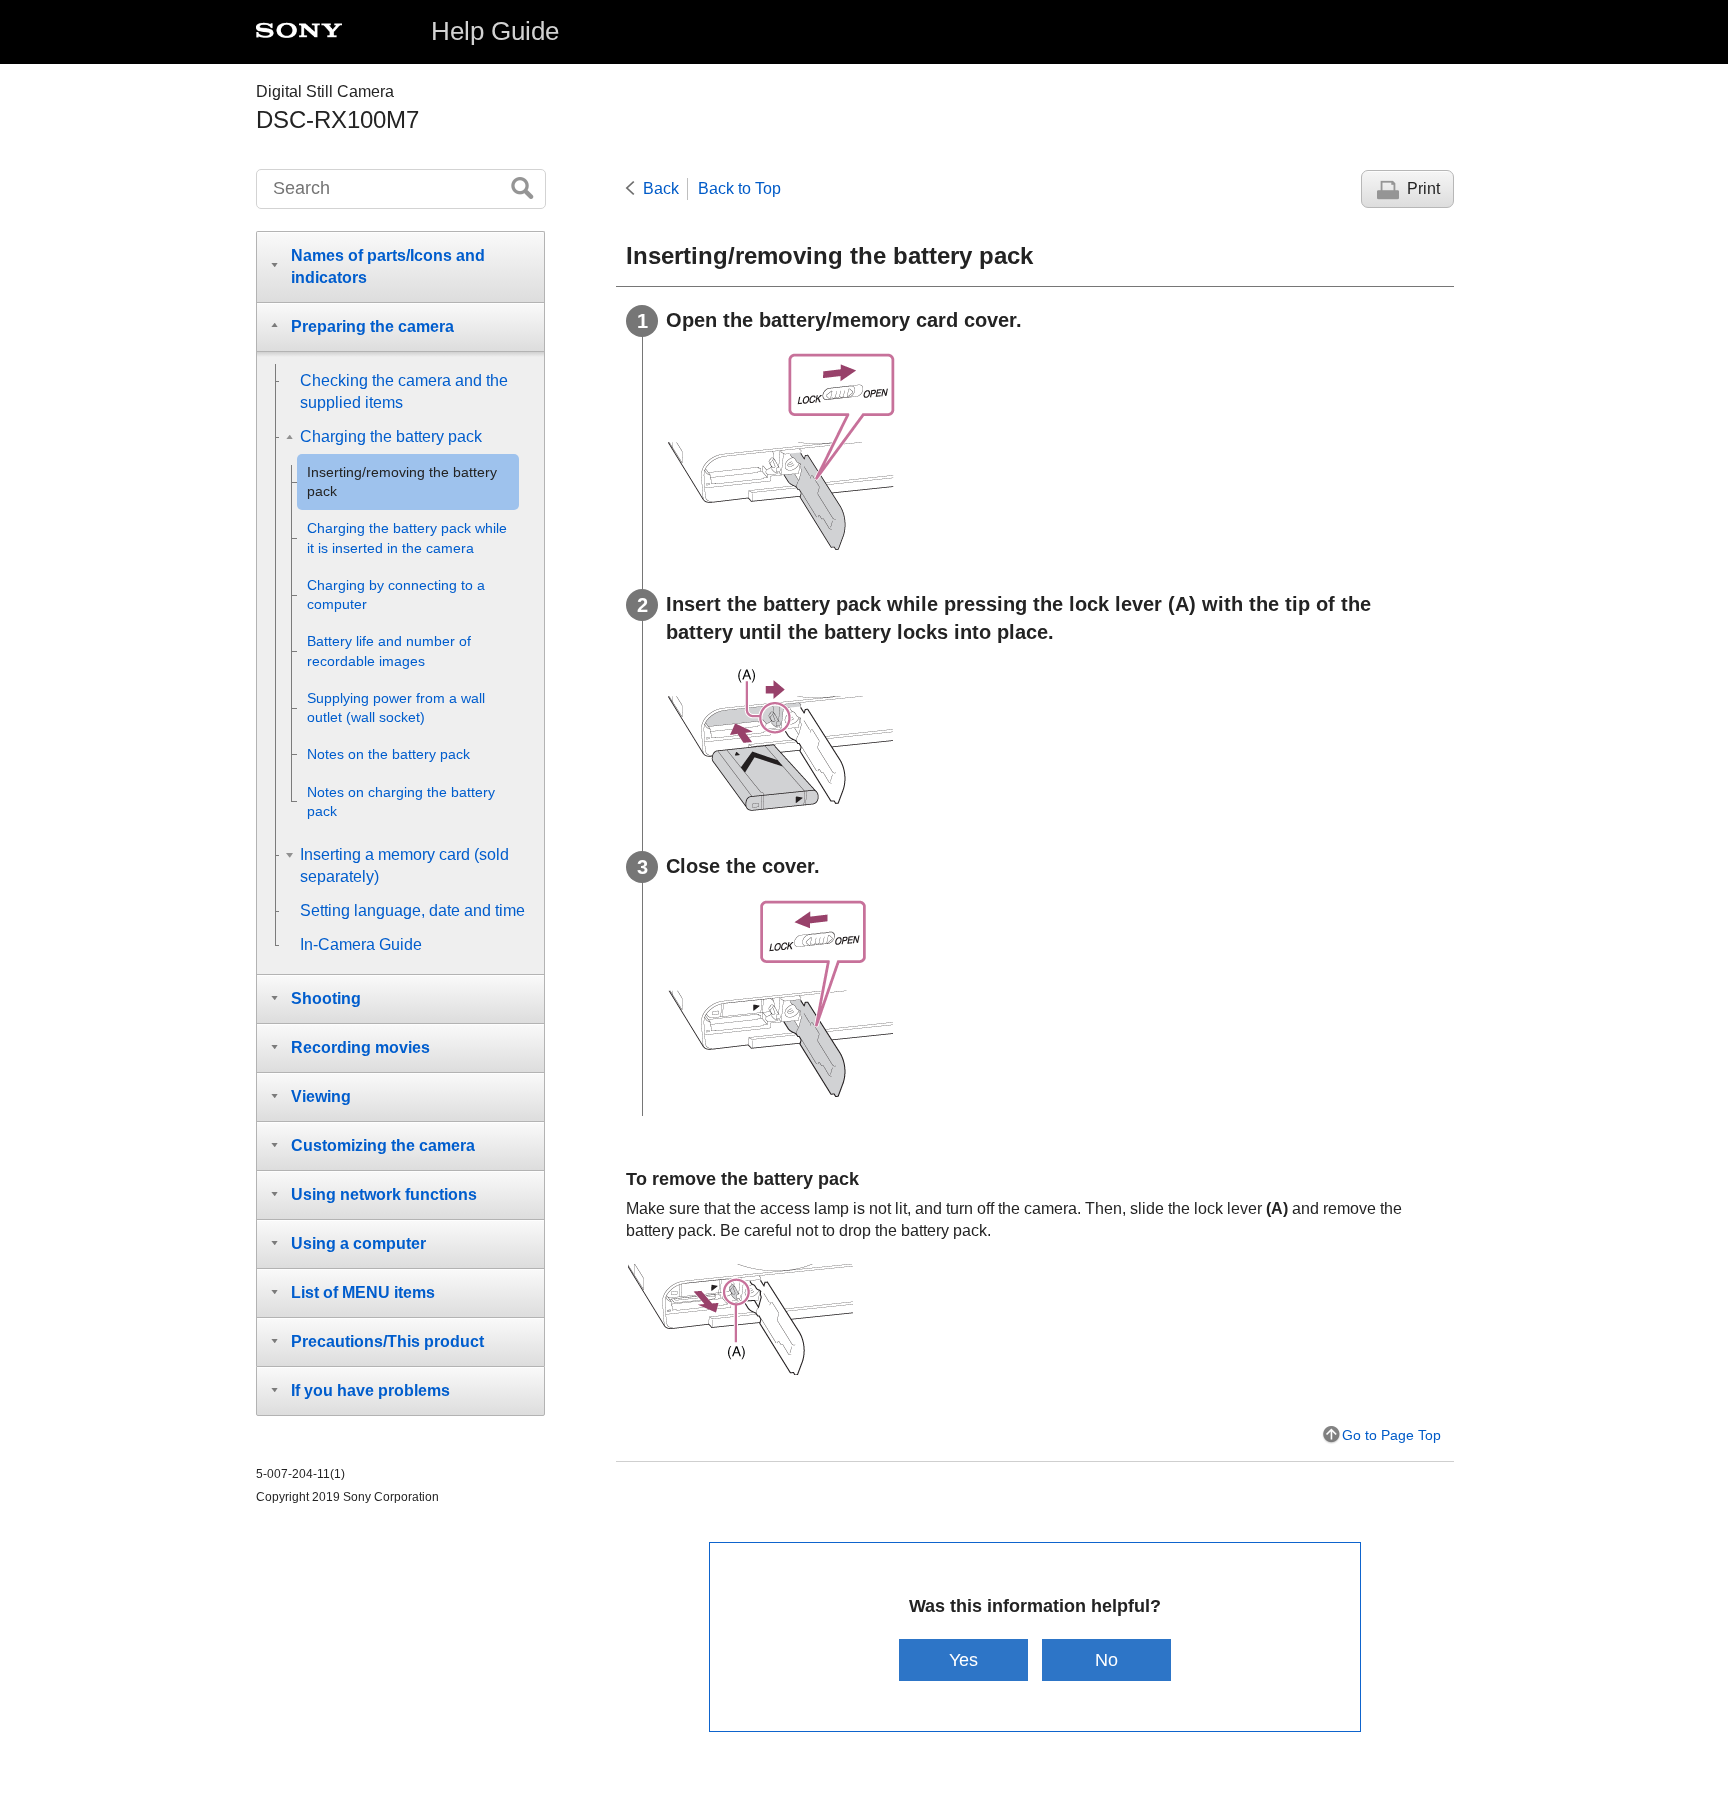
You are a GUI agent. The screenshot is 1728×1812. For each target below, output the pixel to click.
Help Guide (495, 31)
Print (1423, 188)
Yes (963, 1659)
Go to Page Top (1391, 1435)
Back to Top (739, 188)
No (1106, 1659)
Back (661, 188)
